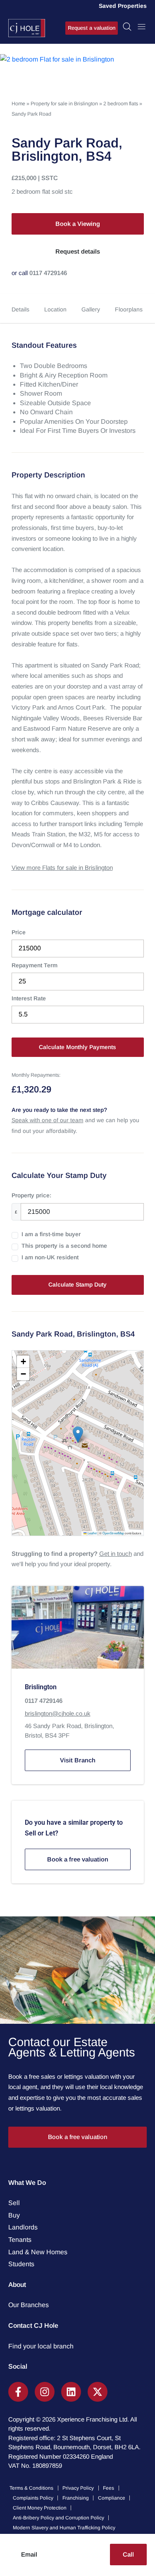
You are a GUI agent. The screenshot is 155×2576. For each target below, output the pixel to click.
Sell (14, 2203)
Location (55, 309)
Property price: (31, 1195)
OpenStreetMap (113, 1533)
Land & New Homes (38, 2252)
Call (128, 2554)
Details (20, 309)
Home (18, 104)
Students (21, 2264)
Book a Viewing (78, 224)
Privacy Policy (78, 2488)
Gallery (91, 309)
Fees (108, 2488)
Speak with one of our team (48, 1120)
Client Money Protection (40, 2508)
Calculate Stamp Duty (77, 1284)
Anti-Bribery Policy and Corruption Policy (58, 2518)
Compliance (112, 2498)
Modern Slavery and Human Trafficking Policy (64, 2528)
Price (19, 932)
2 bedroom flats (121, 104)
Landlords (23, 2227)
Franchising (76, 2498)
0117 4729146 (48, 273)
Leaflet (92, 1533)
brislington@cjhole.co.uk (58, 1713)
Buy (14, 2215)
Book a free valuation (78, 1859)
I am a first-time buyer (51, 1234)
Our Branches (29, 2305)
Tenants (20, 2240)
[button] (78, 1435)
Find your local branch (41, 2346)
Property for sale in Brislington (64, 104)
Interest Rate (29, 998)
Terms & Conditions (31, 2488)
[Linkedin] (71, 2392)
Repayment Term (35, 965)
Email (29, 2554)
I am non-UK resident (50, 1257)
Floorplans (129, 309)
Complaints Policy (33, 2498)
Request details (78, 251)
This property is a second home (64, 1246)
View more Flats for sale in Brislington (62, 868)
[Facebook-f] (18, 2392)
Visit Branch (78, 1760)
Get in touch (116, 1554)
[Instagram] (45, 2392)
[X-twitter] (98, 2392)
